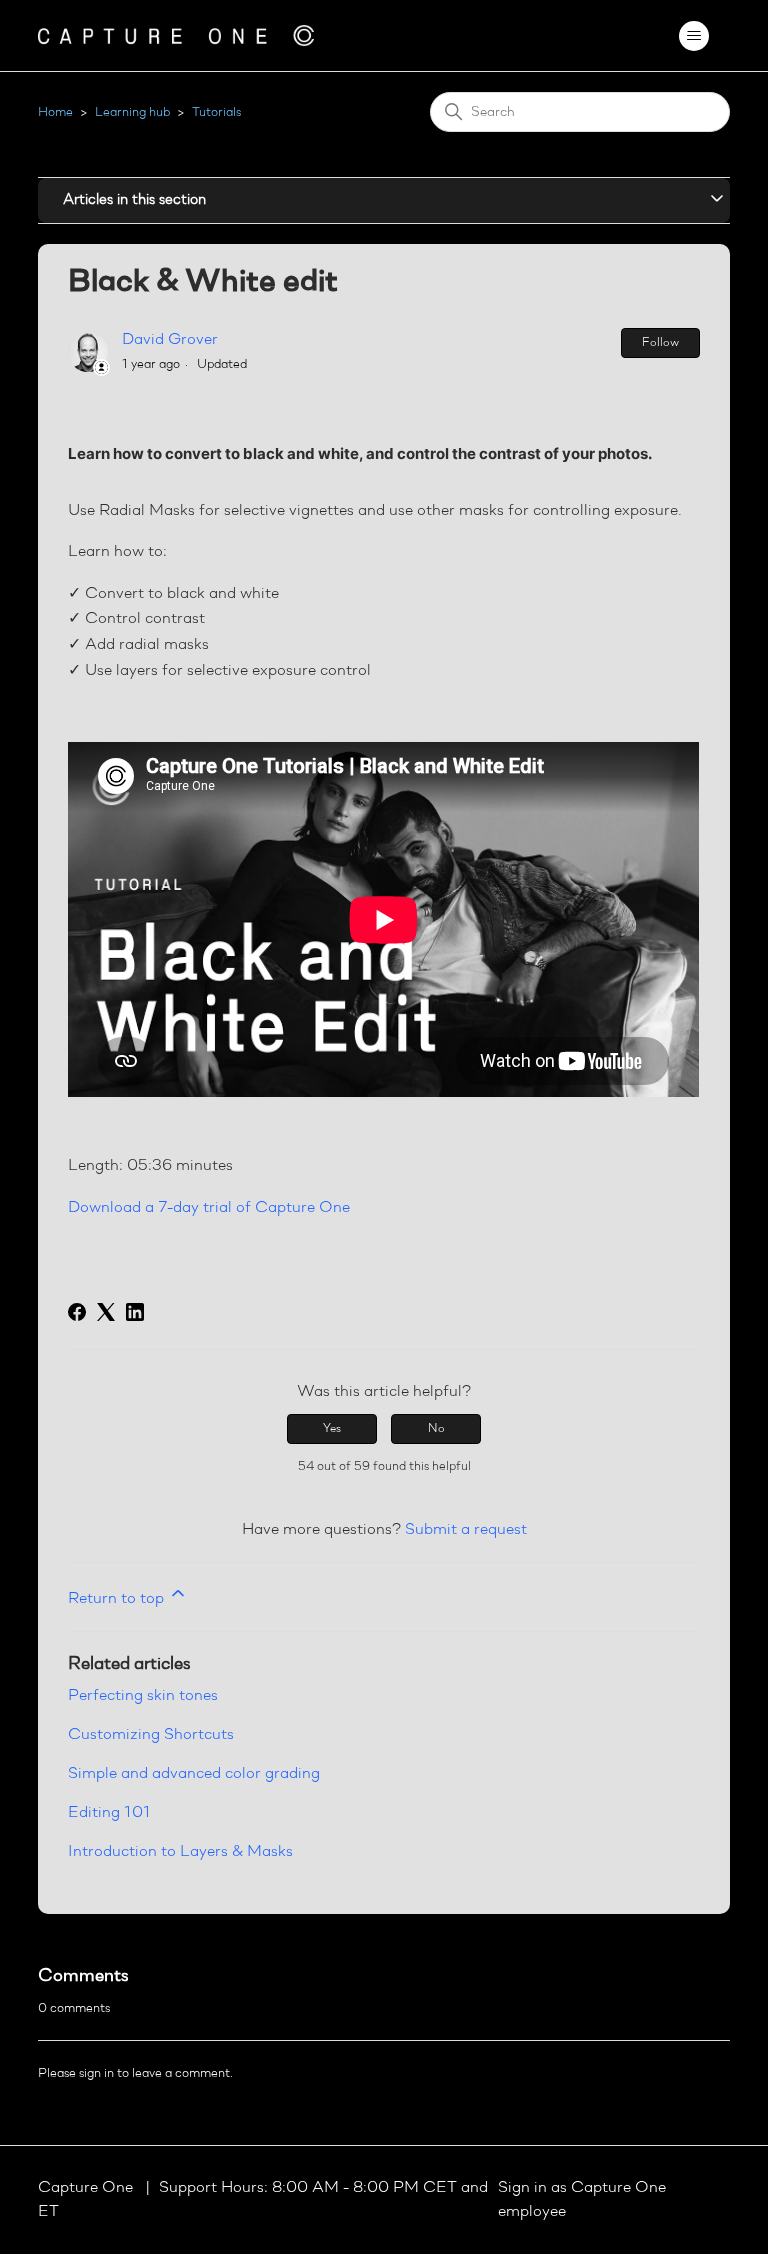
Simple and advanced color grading (194, 1774)
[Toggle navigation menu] (694, 36)
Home (55, 112)
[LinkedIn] (135, 1312)
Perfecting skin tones (143, 1696)
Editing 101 (109, 1813)
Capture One (87, 2188)
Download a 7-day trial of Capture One (209, 1208)
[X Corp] (106, 1312)
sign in (96, 2073)
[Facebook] (77, 1312)
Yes (332, 1429)
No (436, 1429)
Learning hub (132, 112)
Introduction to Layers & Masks (180, 1852)
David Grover (170, 340)
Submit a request (466, 1530)
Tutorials (216, 112)
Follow (660, 343)
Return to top (118, 1599)
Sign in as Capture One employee (582, 2200)
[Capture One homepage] (176, 35)
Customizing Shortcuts (151, 1735)
